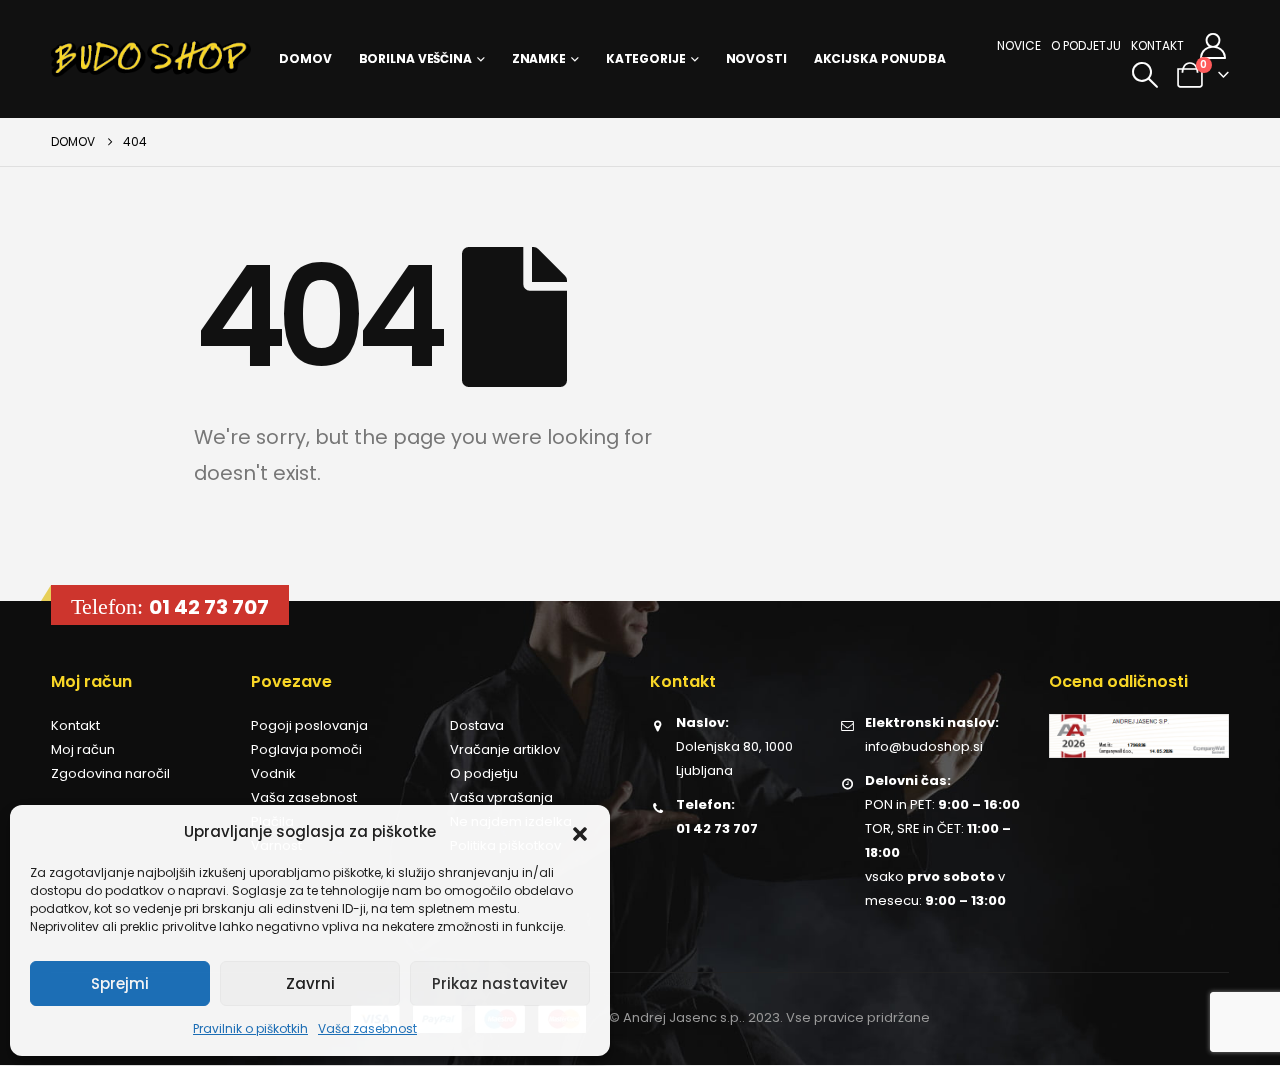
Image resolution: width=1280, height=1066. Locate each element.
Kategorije (646, 58)
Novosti (756, 58)
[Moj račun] (1213, 46)
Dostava (477, 725)
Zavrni (310, 983)
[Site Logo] (151, 59)
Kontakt (1157, 45)
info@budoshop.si (924, 746)
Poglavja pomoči (306, 749)
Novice (1019, 45)
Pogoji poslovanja (309, 725)
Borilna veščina (415, 58)
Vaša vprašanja (501, 797)
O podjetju (1086, 45)
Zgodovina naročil (110, 773)
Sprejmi (120, 983)
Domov (305, 58)
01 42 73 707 (209, 607)
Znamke (539, 58)
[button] (580, 832)
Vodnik (273, 773)
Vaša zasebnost (367, 1028)
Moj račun (83, 749)
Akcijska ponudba (880, 58)
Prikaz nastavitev (500, 983)
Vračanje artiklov (505, 749)
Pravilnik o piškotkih (250, 1028)
